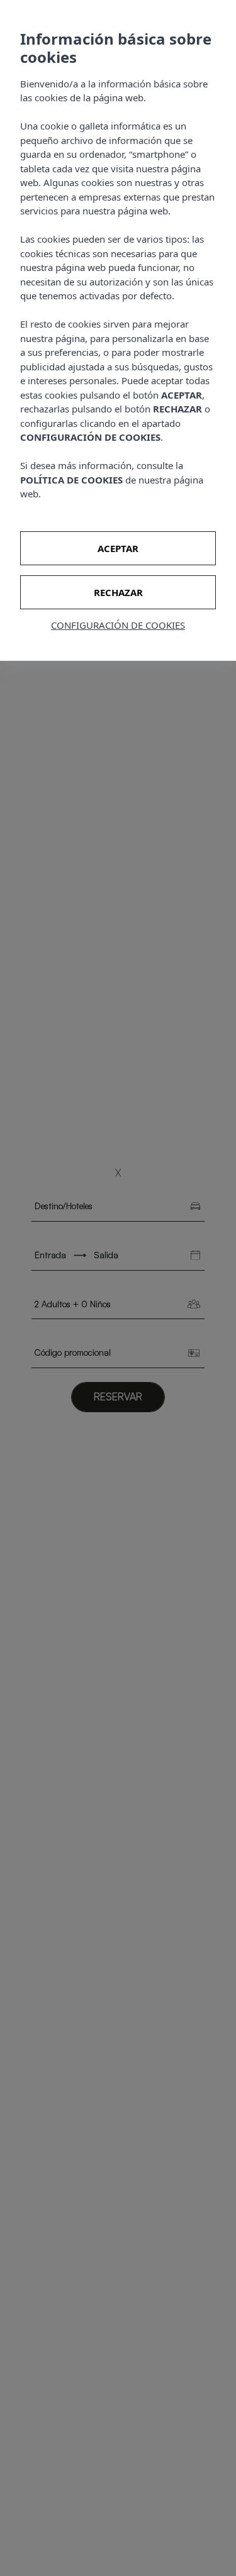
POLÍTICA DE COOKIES (71, 480)
